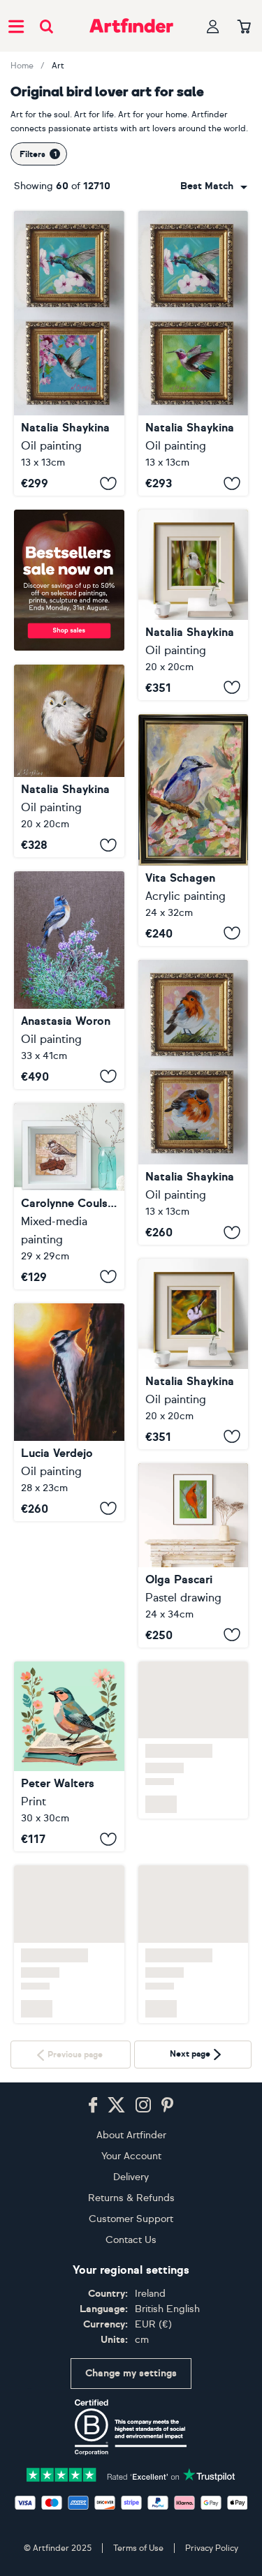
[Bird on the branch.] (194, 830)
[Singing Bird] (69, 980)
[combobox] (214, 186)
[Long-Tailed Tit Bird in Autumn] (194, 1354)
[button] (214, 186)
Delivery (131, 2177)
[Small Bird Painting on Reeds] (194, 605)
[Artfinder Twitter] (116, 2105)
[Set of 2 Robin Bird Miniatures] (194, 1102)
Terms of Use (138, 2548)
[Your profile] (213, 26)
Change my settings (131, 2373)
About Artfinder (131, 2135)
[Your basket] (244, 27)
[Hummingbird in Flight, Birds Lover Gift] (69, 353)
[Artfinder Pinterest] (168, 2105)
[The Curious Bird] (69, 1630)
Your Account (131, 2156)
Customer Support (131, 2219)
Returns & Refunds (131, 2198)
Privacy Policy (212, 2548)
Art (58, 66)
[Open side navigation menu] (16, 26)
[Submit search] (46, 26)
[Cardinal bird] (194, 1555)
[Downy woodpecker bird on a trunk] (69, 1412)
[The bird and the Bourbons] (69, 1196)
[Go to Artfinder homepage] (131, 26)
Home (22, 66)
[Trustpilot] (131, 2474)
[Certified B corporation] (131, 2427)
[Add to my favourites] (108, 483)
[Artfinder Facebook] (93, 2105)
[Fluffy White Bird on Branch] (69, 761)
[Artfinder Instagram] (143, 2105)
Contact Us (131, 2240)
